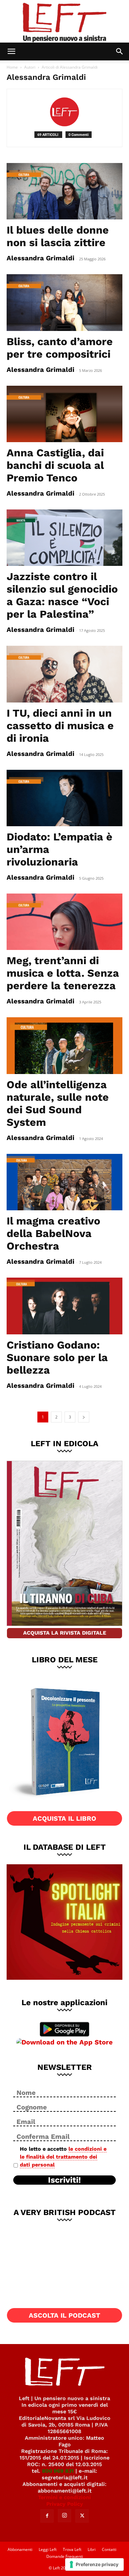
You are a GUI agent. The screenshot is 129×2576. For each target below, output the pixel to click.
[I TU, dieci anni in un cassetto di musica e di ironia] (64, 674)
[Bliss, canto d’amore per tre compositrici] (64, 302)
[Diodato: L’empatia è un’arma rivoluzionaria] (64, 798)
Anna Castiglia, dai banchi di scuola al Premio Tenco (55, 465)
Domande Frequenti (65, 2556)
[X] (82, 2516)
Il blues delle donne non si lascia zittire (58, 236)
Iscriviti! (64, 2180)
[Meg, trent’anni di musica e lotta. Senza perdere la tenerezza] (64, 922)
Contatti (109, 2549)
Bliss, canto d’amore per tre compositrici (60, 348)
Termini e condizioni (64, 2497)
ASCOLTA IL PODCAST (64, 2315)
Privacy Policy (65, 2504)
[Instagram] (64, 2516)
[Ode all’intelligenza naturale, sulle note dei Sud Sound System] (64, 1045)
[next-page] (84, 1417)
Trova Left (72, 2549)
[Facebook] (47, 2516)
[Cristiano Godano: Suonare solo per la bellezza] (64, 1306)
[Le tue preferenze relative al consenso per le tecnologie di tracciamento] (94, 2564)
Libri (92, 2549)
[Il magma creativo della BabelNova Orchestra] (64, 1182)
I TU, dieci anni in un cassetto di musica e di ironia (60, 726)
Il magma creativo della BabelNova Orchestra (53, 1233)
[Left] (64, 21)
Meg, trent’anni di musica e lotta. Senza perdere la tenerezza (63, 973)
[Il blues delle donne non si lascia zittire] (64, 191)
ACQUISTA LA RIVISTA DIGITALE (65, 1633)
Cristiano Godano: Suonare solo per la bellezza (57, 1357)
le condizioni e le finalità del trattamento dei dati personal (63, 2157)
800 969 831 (58, 2471)
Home (12, 67)
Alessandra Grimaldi (41, 258)
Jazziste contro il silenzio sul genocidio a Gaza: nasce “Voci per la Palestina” (62, 595)
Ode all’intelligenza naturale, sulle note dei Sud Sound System (58, 1103)
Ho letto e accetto (63, 2157)
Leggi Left (48, 2549)
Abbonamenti (20, 2549)
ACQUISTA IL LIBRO (64, 1818)
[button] (11, 51)
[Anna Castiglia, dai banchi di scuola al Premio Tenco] (64, 414)
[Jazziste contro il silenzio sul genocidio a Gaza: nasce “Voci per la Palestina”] (64, 538)
